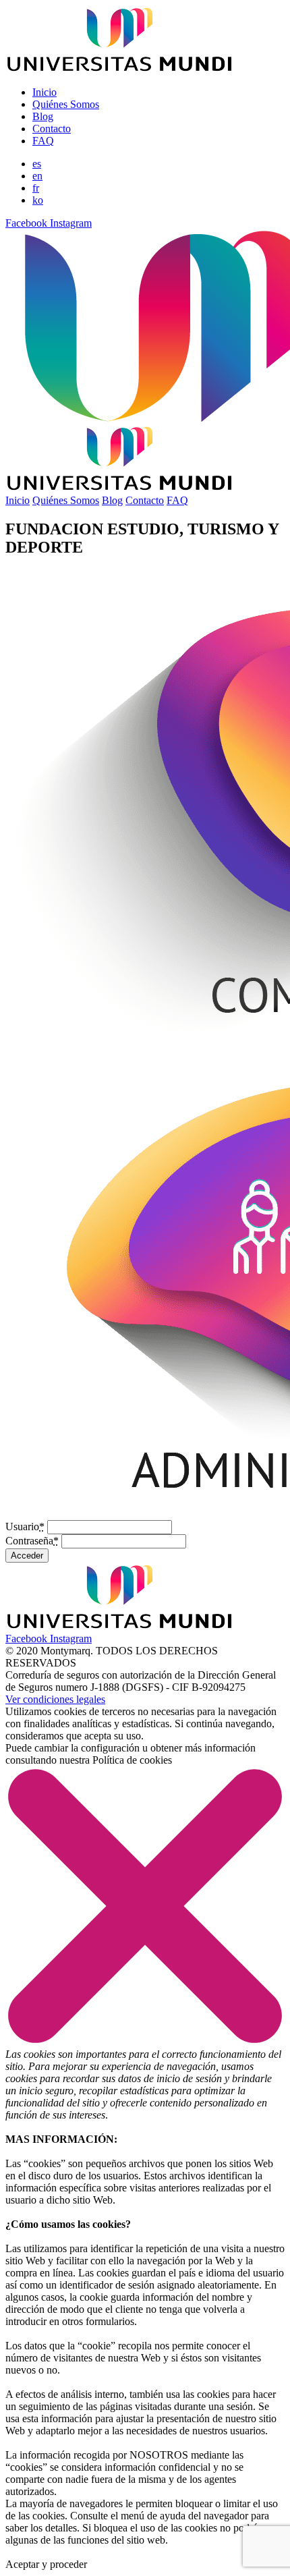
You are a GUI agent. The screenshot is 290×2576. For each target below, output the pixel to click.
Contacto (52, 129)
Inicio (45, 92)
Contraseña (32, 1541)
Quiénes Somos (66, 104)
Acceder (27, 1556)
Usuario (25, 1527)
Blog (43, 116)
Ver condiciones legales (55, 1699)
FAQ (43, 141)
